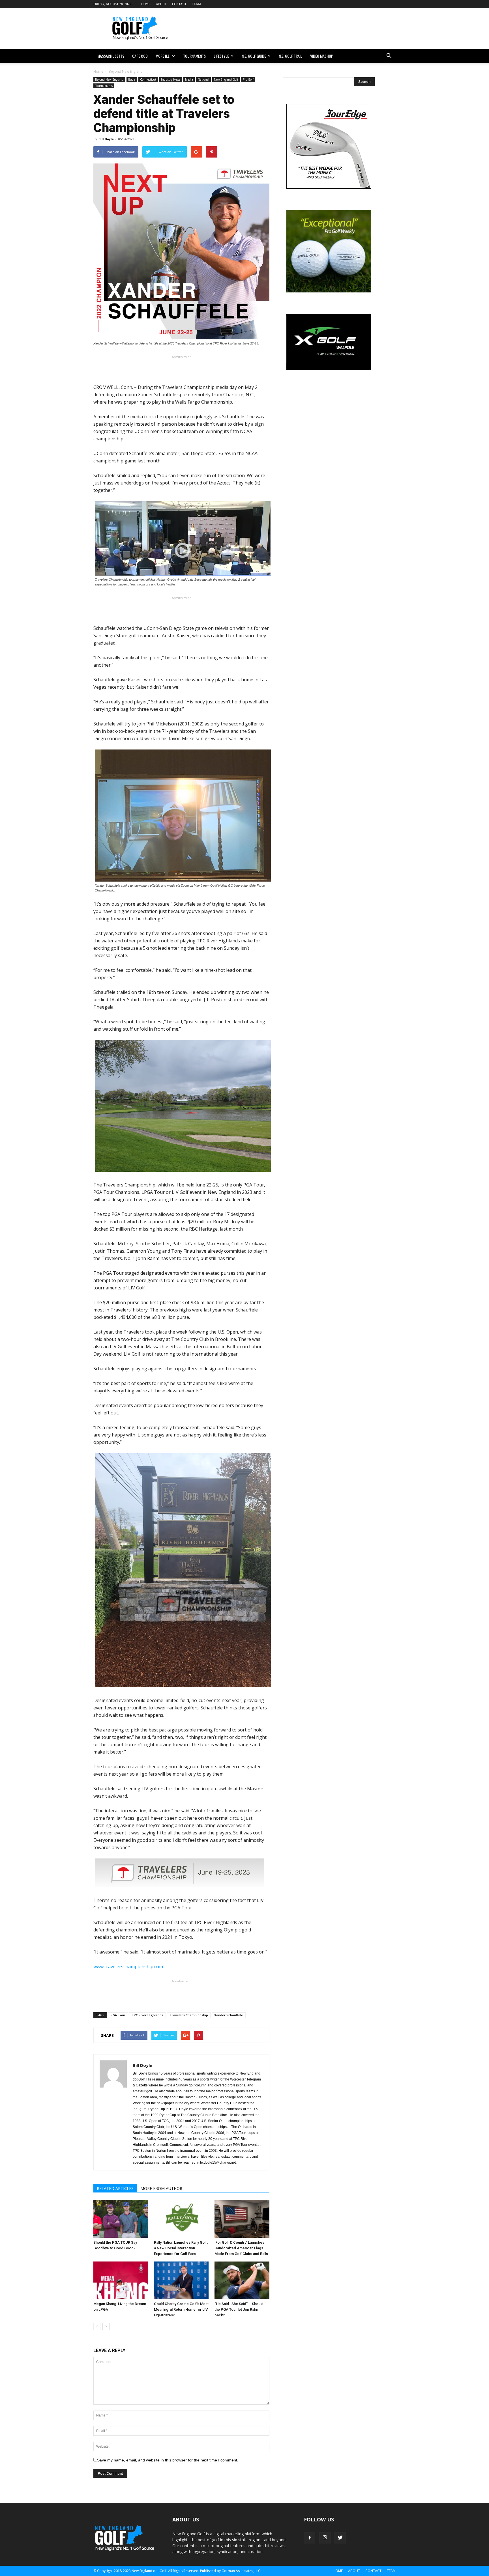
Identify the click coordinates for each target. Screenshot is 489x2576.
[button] (389, 56)
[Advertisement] (293, 29)
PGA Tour (118, 2015)
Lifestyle (221, 56)
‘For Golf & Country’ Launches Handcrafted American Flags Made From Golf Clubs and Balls (241, 2248)
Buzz (132, 79)
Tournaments (194, 56)
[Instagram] (325, 2538)
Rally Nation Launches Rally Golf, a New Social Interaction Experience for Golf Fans (181, 2248)
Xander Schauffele (229, 2015)
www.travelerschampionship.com (128, 1967)
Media (189, 79)
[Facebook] (310, 2538)
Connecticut (148, 79)
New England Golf (226, 79)
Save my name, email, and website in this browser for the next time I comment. (168, 2460)
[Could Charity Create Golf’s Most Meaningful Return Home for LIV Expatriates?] (181, 2280)
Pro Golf (248, 79)
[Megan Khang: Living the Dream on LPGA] (121, 2280)
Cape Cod (140, 56)
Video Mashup (322, 56)
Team (196, 4)
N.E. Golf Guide (254, 56)
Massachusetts (111, 56)
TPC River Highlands (147, 2015)
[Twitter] (340, 2538)
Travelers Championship (189, 2015)
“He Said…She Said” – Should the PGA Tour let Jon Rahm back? (239, 2309)
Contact (179, 4)
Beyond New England (109, 79)
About (161, 4)
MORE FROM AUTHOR (161, 2188)
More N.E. (163, 56)
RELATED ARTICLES (115, 2188)
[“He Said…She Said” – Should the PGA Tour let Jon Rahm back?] (242, 2280)
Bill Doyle (106, 139)
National (203, 79)
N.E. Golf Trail (290, 56)
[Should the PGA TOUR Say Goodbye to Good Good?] (121, 2219)
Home (146, 4)
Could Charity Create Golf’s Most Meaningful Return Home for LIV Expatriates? (181, 2309)
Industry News (171, 79)
